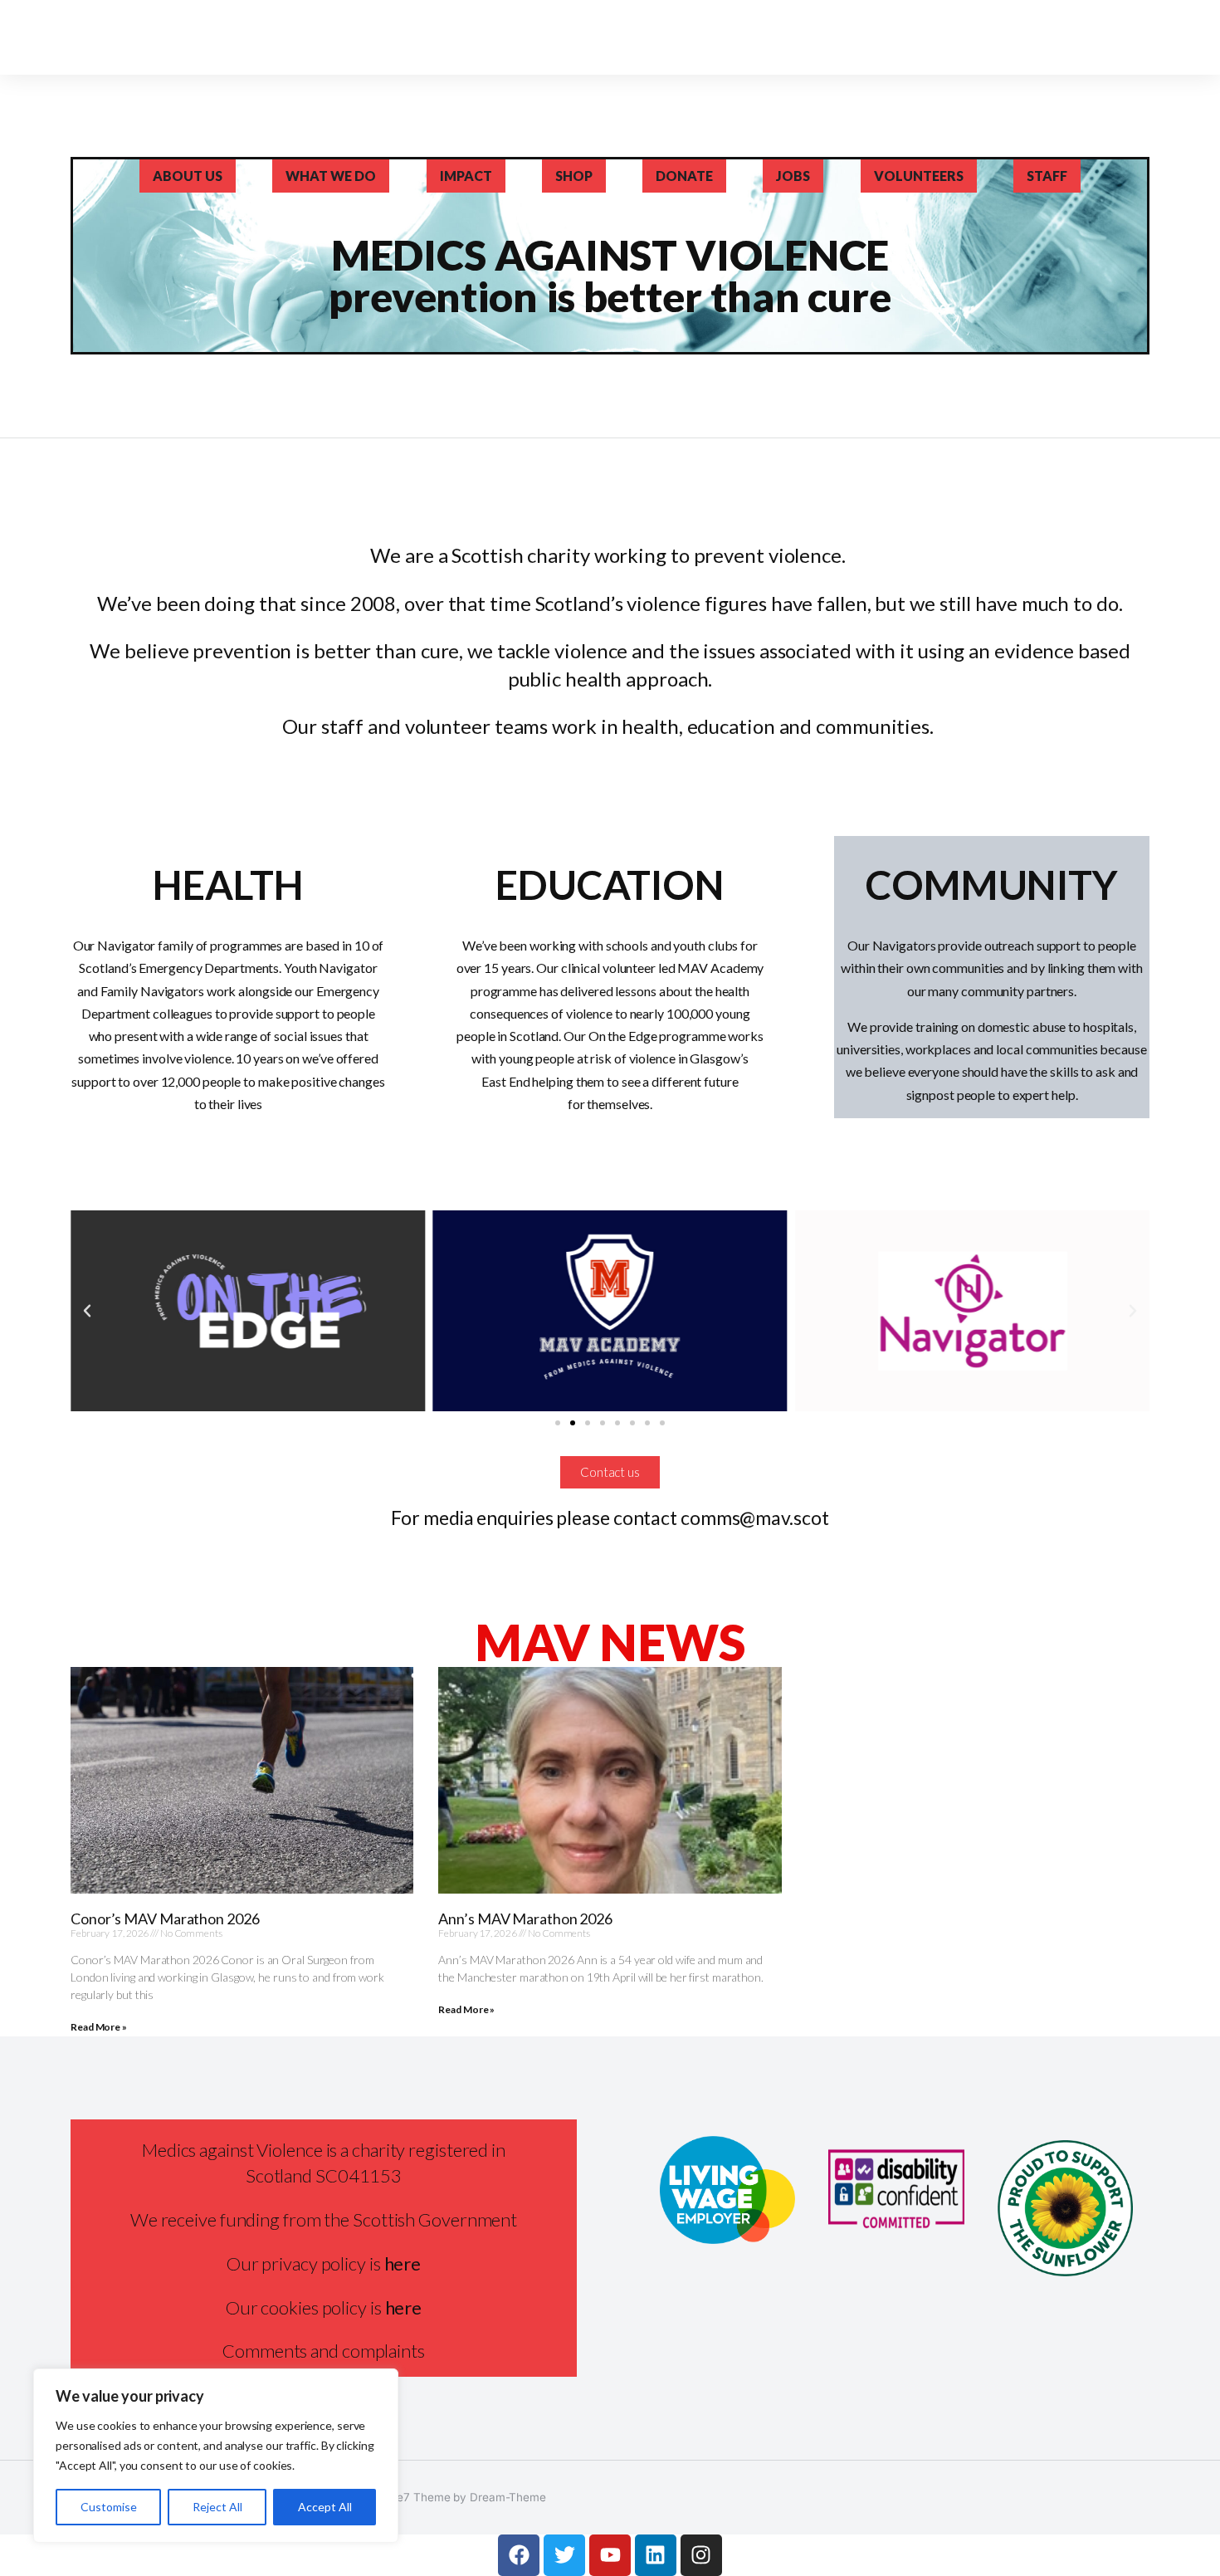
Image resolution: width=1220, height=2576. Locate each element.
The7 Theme (416, 2497)
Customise (109, 2507)
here (404, 2307)
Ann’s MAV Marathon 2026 (525, 1919)
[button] (87, 1311)
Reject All (217, 2507)
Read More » (99, 2027)
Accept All (325, 2507)
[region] (216, 2456)
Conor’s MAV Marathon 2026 (165, 1919)
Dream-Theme (508, 2497)
